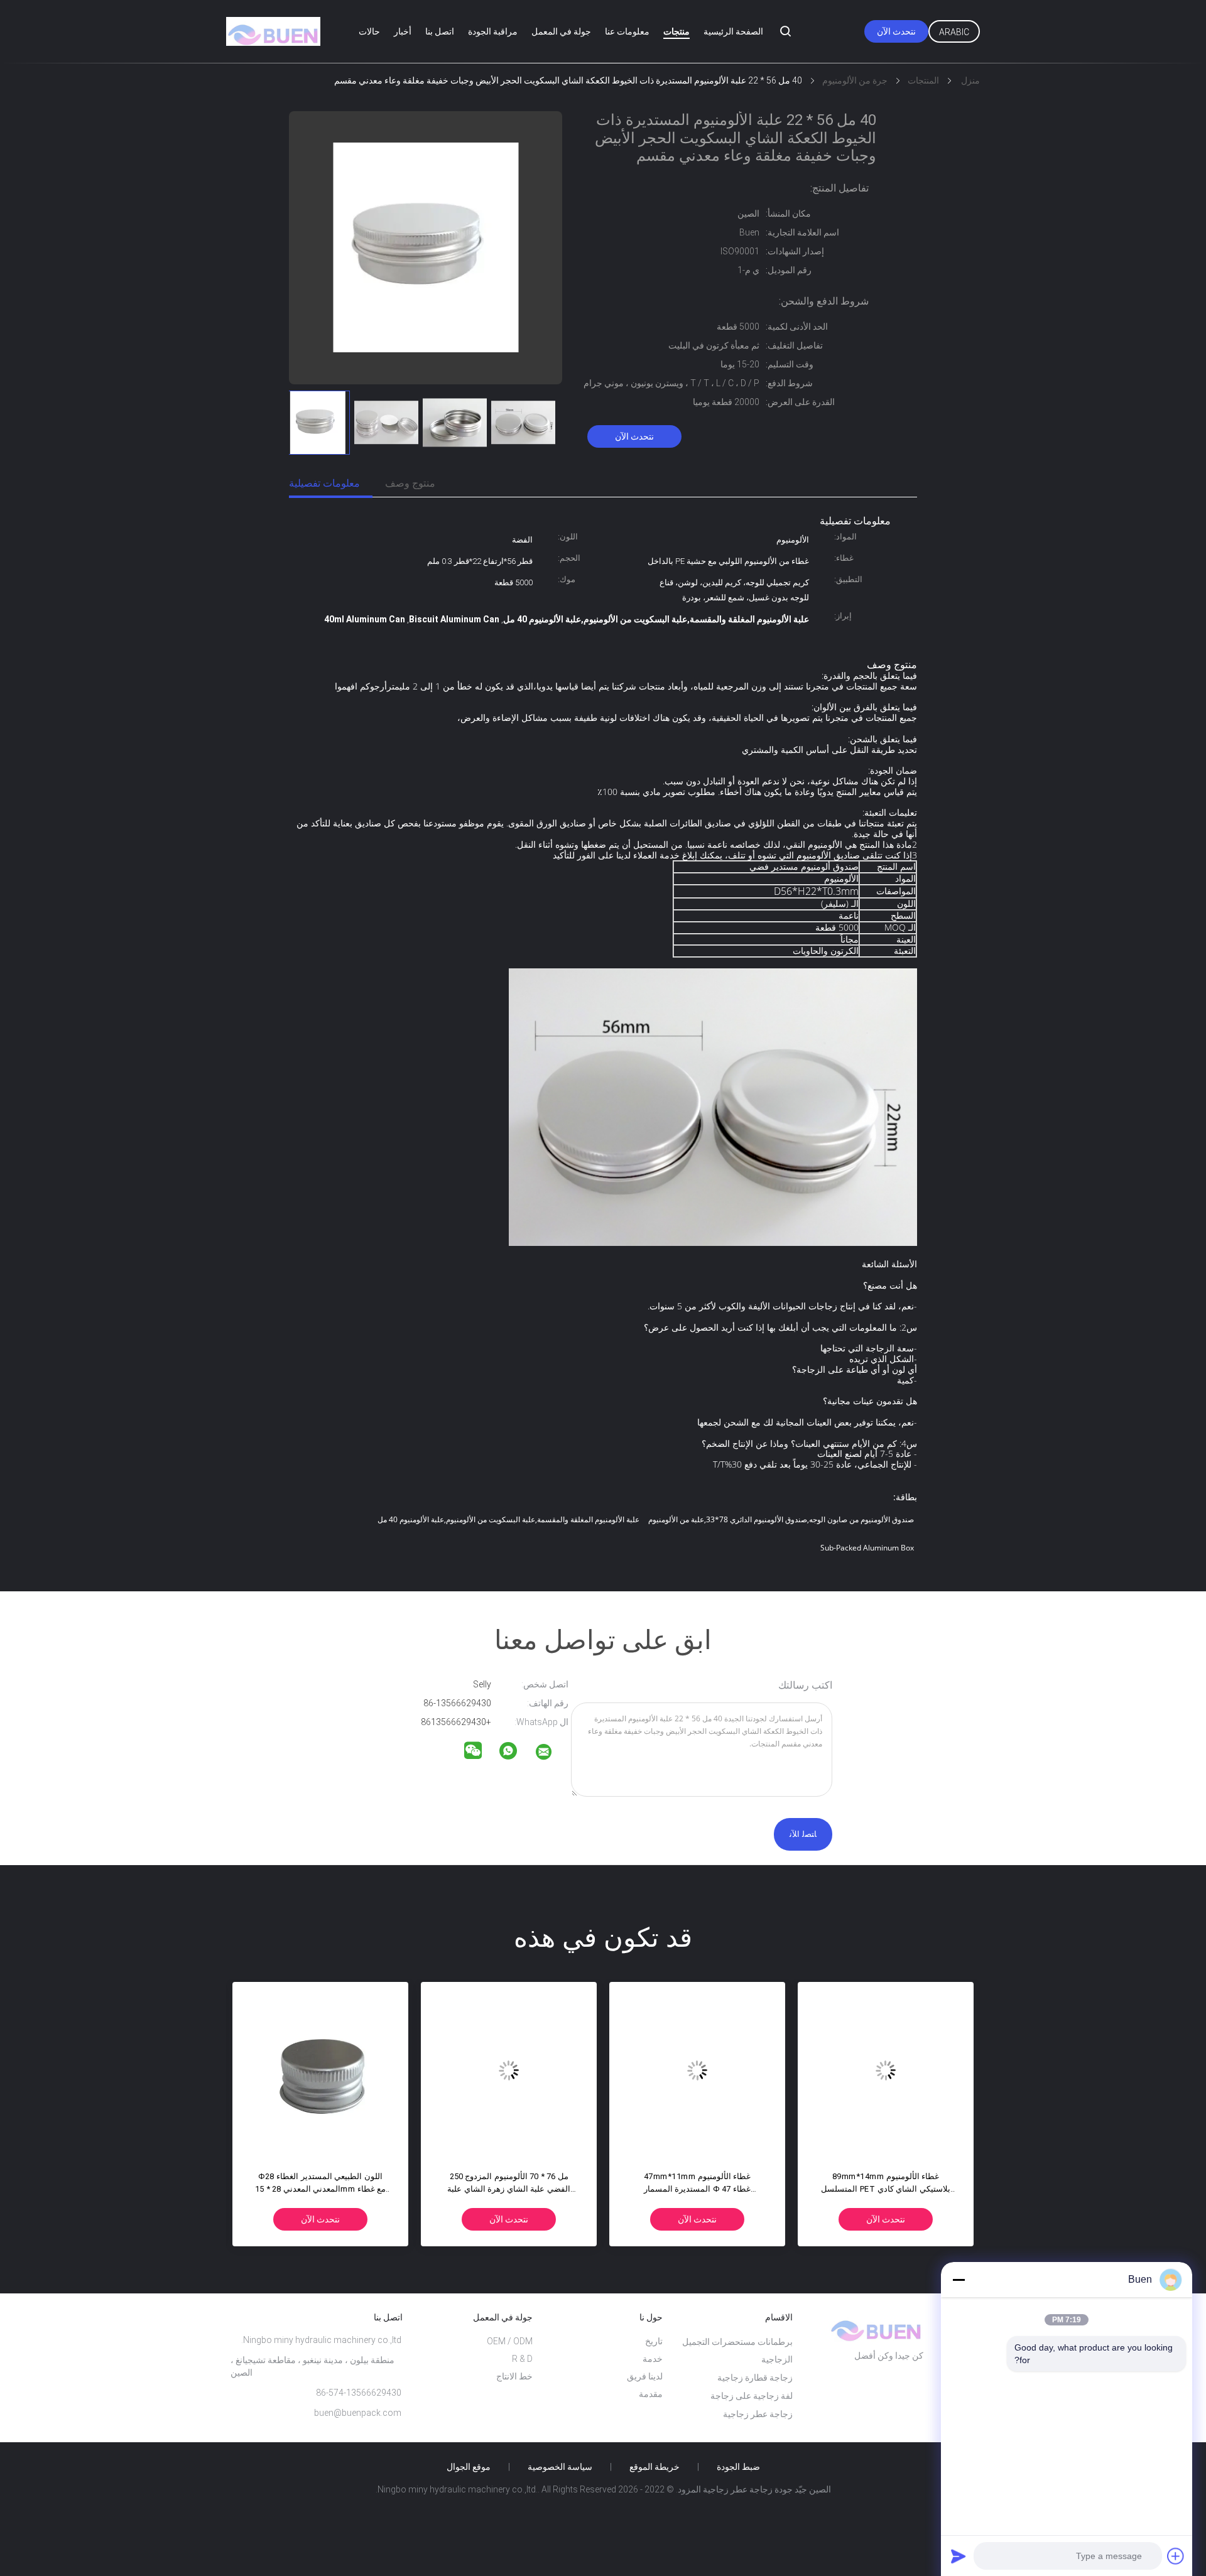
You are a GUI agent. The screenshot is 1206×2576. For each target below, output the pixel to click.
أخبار (403, 31)
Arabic (954, 32)
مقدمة (651, 2394)
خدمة (653, 2359)
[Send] (959, 2556)
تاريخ (654, 2341)
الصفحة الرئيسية (733, 31)
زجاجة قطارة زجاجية (755, 2378)
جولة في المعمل (561, 31)
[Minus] (959, 2280)
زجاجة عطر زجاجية (758, 2414)
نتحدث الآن (896, 31)
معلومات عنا (627, 31)
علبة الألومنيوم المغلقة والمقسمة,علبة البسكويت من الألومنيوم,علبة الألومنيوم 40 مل (508, 1519)
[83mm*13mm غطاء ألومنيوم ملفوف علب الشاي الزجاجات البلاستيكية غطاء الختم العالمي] (886, 2070)
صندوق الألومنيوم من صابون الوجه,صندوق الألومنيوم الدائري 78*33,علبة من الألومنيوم (781, 1519)
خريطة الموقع (655, 2467)
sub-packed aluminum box (867, 1548)
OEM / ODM (510, 2341)
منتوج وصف (410, 483)
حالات (369, 31)
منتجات (676, 31)
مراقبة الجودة (493, 31)
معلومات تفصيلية (324, 483)
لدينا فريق (645, 2376)
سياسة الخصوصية (560, 2467)
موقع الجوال (469, 2467)
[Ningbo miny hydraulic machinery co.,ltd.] (551, 1754)
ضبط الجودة (738, 2467)
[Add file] (1176, 2556)
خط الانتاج (514, 2376)
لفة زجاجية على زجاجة (752, 2396)
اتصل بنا (440, 31)
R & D (522, 2359)
